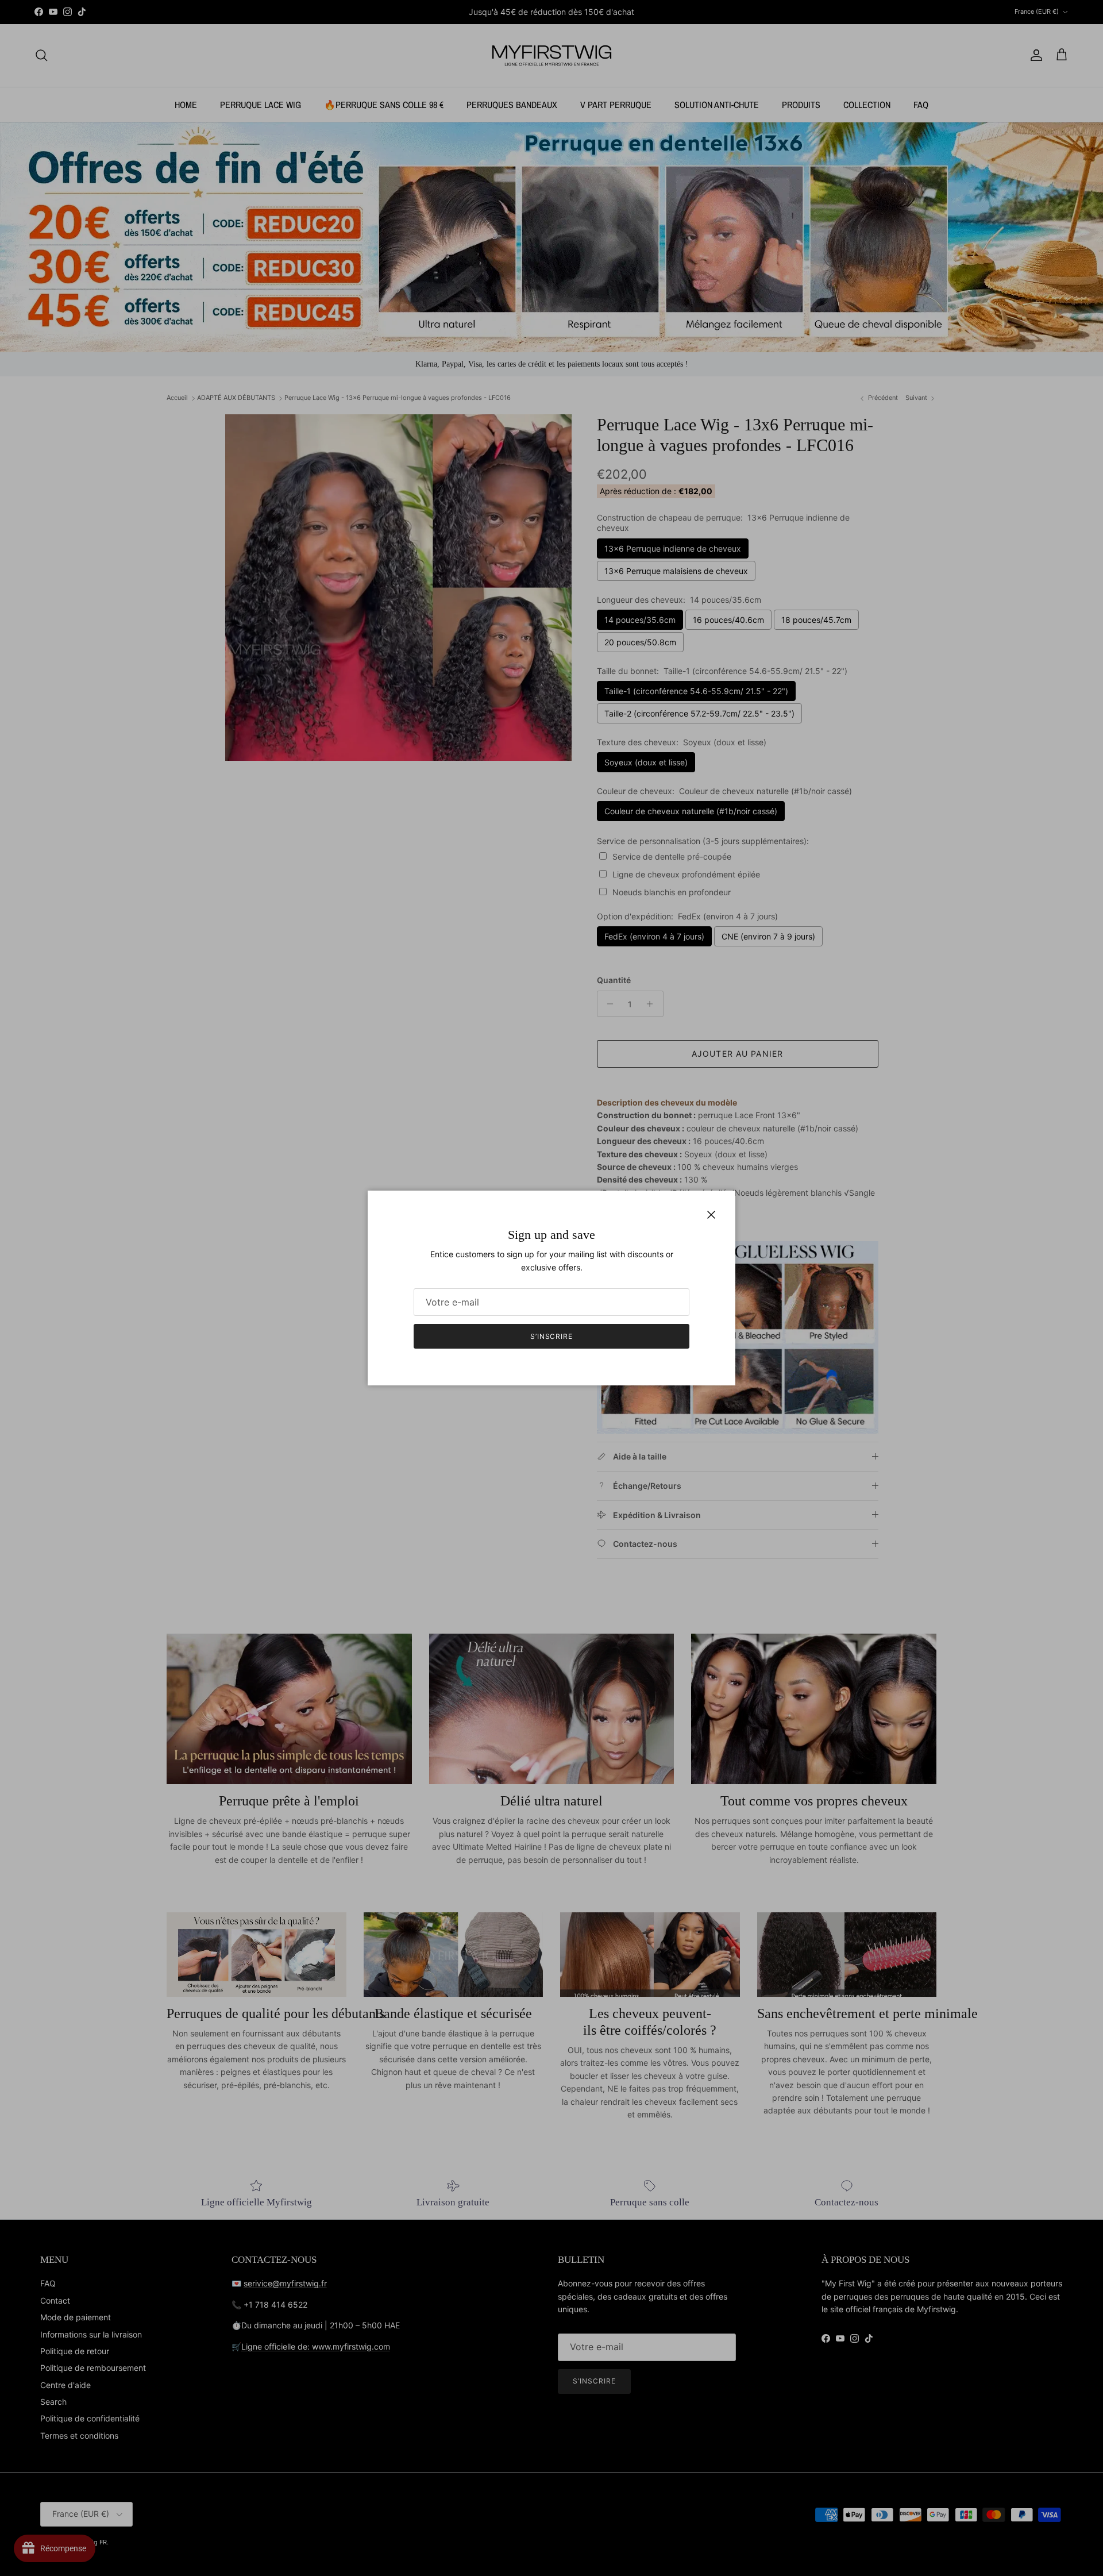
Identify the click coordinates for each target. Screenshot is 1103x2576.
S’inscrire (552, 1336)
